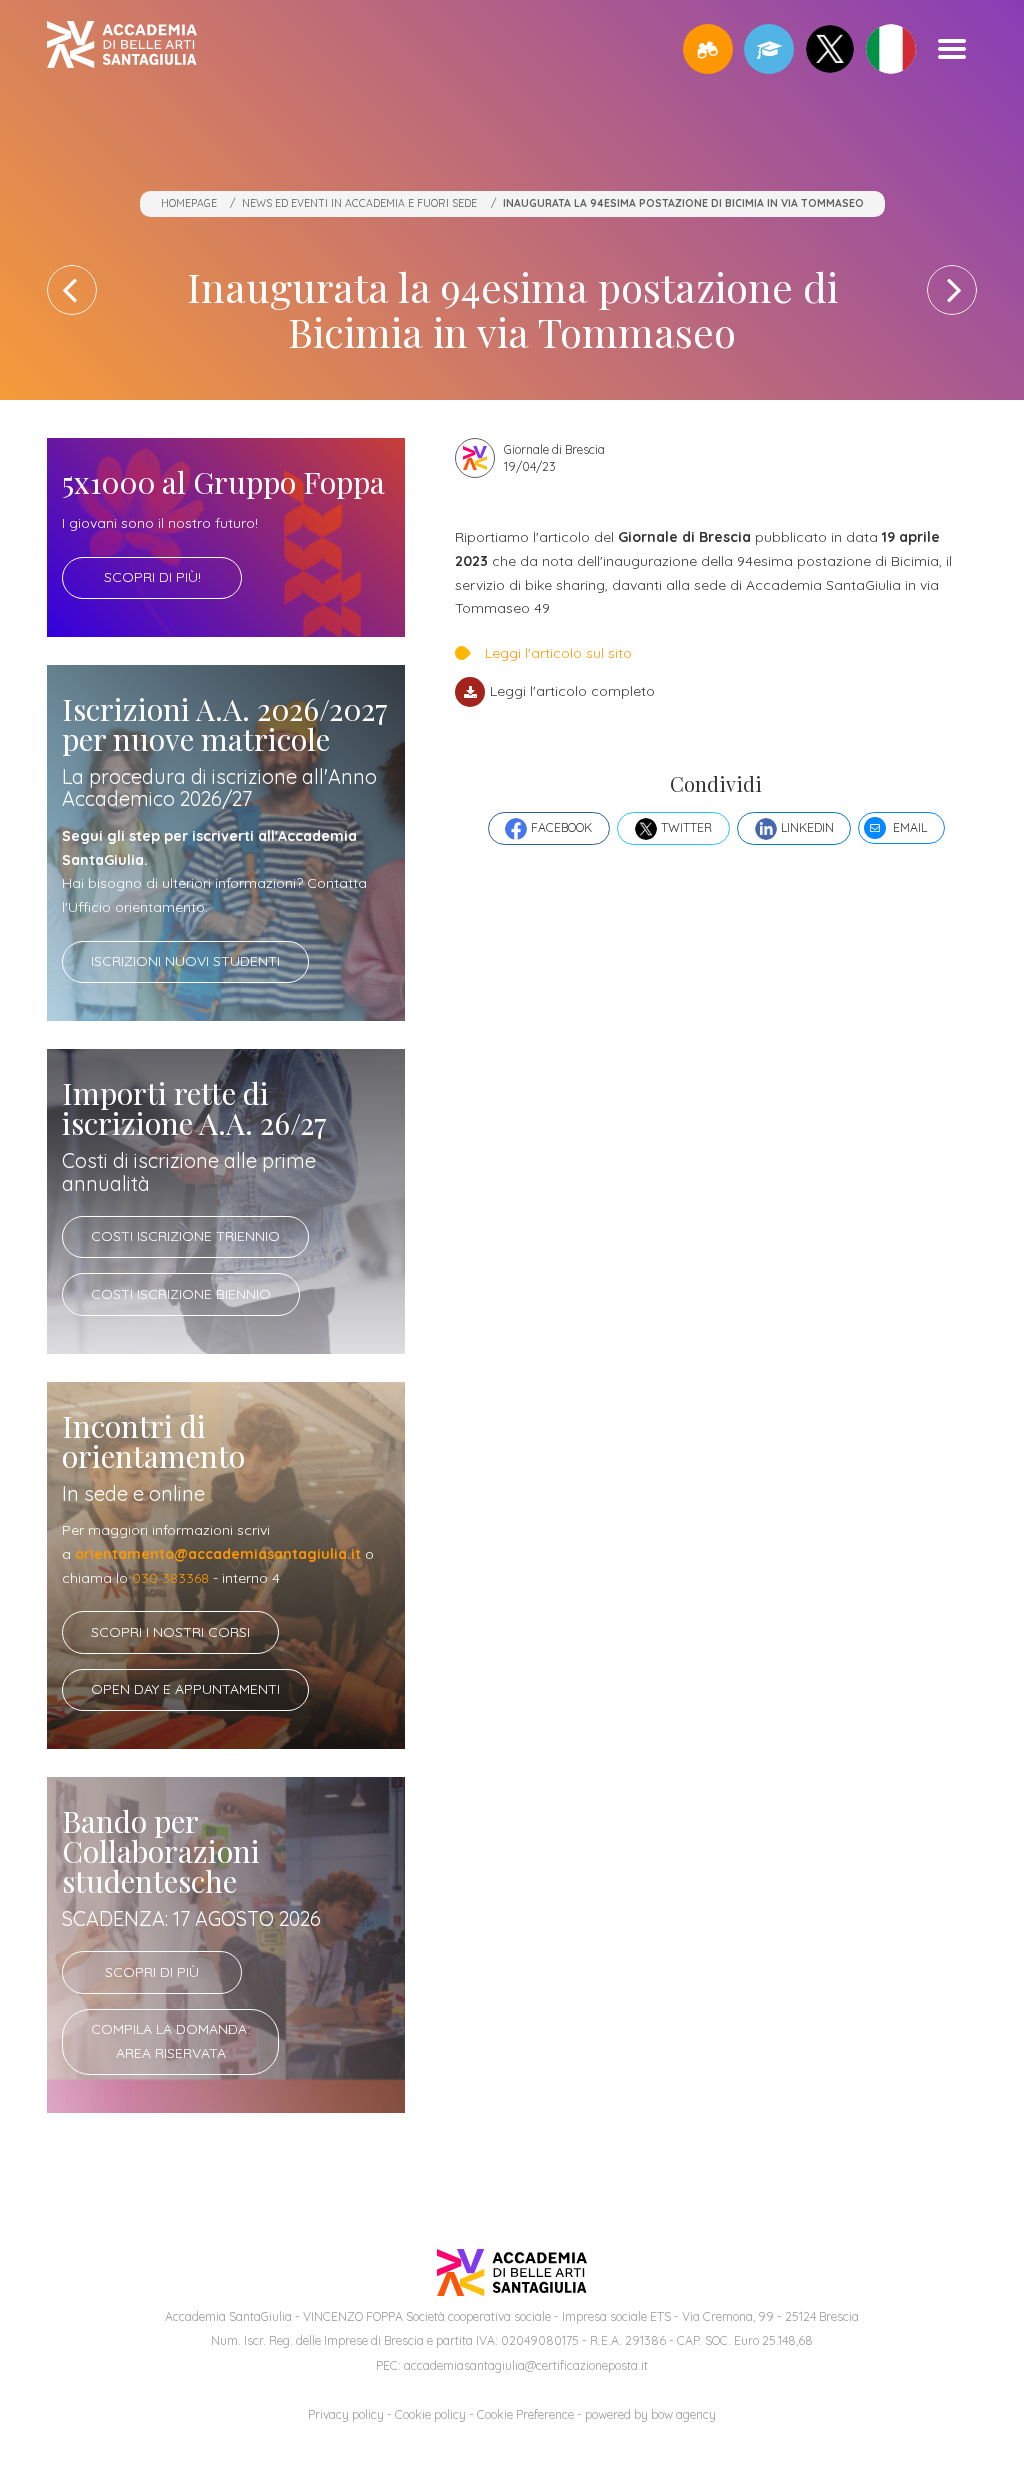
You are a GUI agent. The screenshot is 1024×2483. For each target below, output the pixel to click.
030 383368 (170, 1578)
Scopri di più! (152, 577)
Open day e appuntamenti (185, 1689)
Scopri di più (152, 1972)
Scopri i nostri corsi (170, 1632)
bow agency (683, 2414)
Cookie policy (430, 2414)
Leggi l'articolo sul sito (558, 653)
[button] (708, 49)
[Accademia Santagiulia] (122, 48)
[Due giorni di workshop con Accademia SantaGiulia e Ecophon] (952, 290)
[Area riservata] (769, 49)
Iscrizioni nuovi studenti (185, 961)
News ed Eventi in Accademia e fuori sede (359, 203)
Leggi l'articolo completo (572, 691)
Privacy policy (346, 2414)
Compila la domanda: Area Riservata (170, 2041)
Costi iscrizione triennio (185, 1236)
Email (910, 827)
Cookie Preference (525, 2414)
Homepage (189, 203)
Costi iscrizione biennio (181, 1294)
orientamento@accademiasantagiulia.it (218, 1554)
